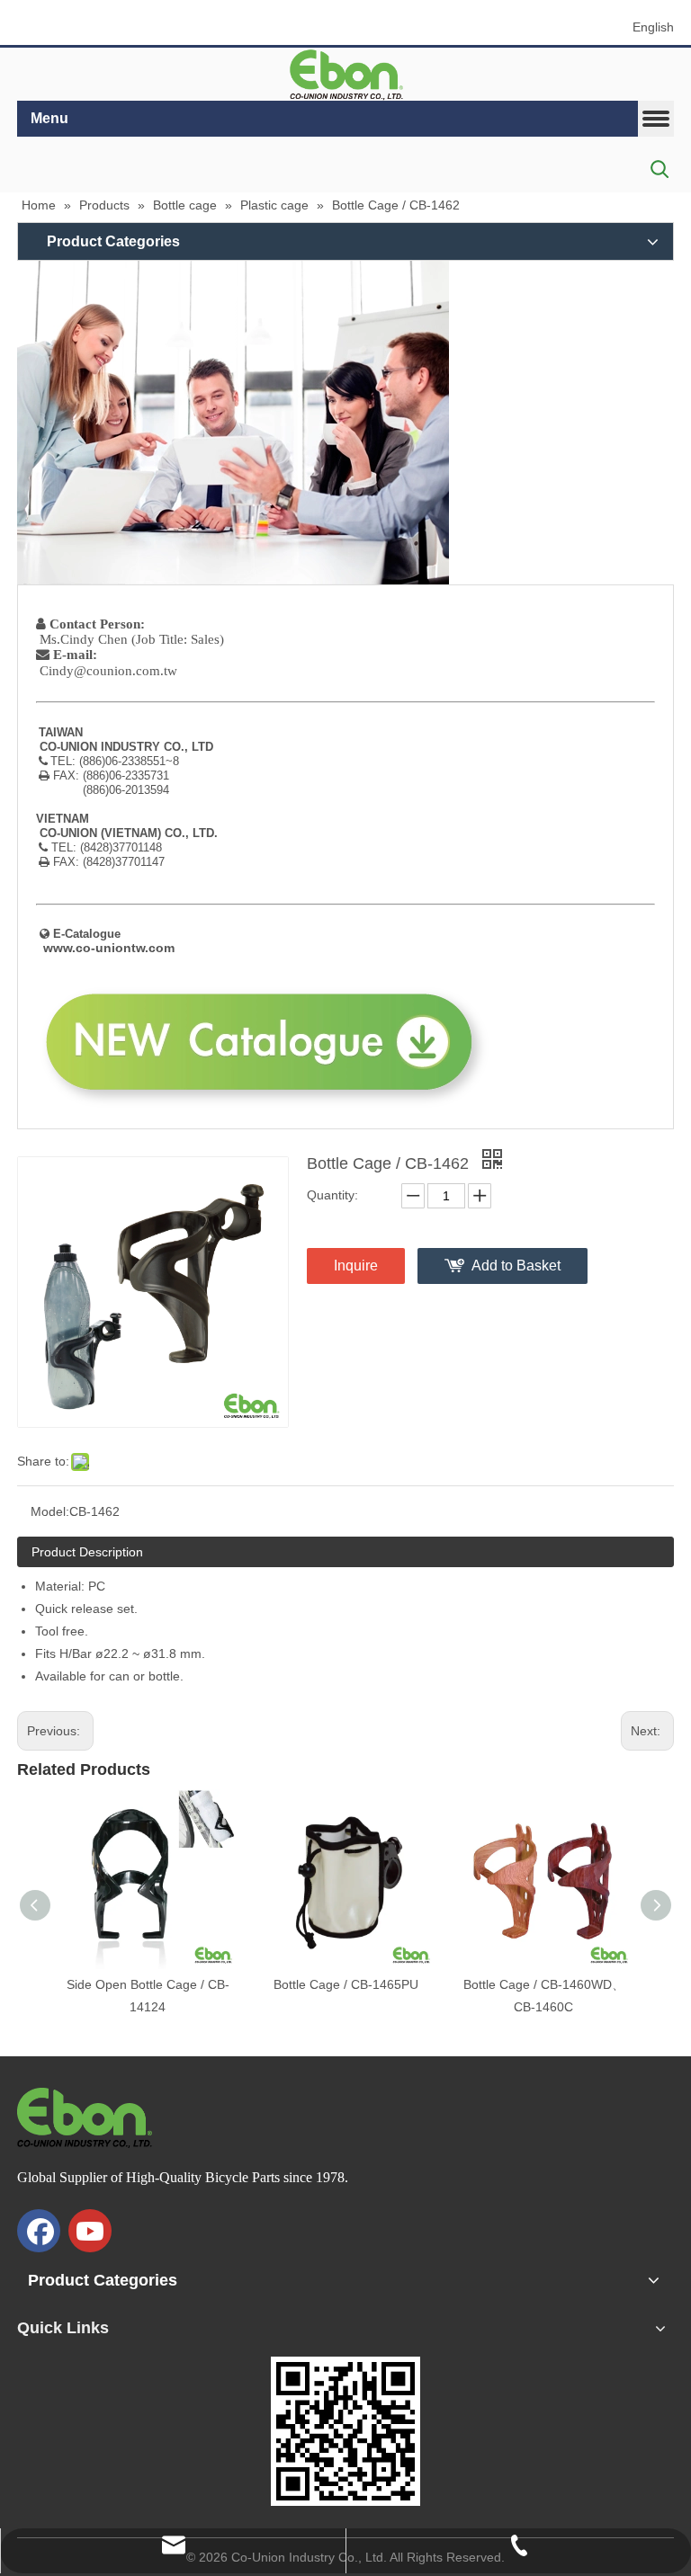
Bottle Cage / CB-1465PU (346, 1984)
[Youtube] (90, 2231)
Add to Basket (516, 1266)
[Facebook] (39, 2231)
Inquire (356, 1266)
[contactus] (233, 423)
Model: (50, 1511)
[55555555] (345, 75)
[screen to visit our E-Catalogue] (345, 2431)
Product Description (87, 1552)
